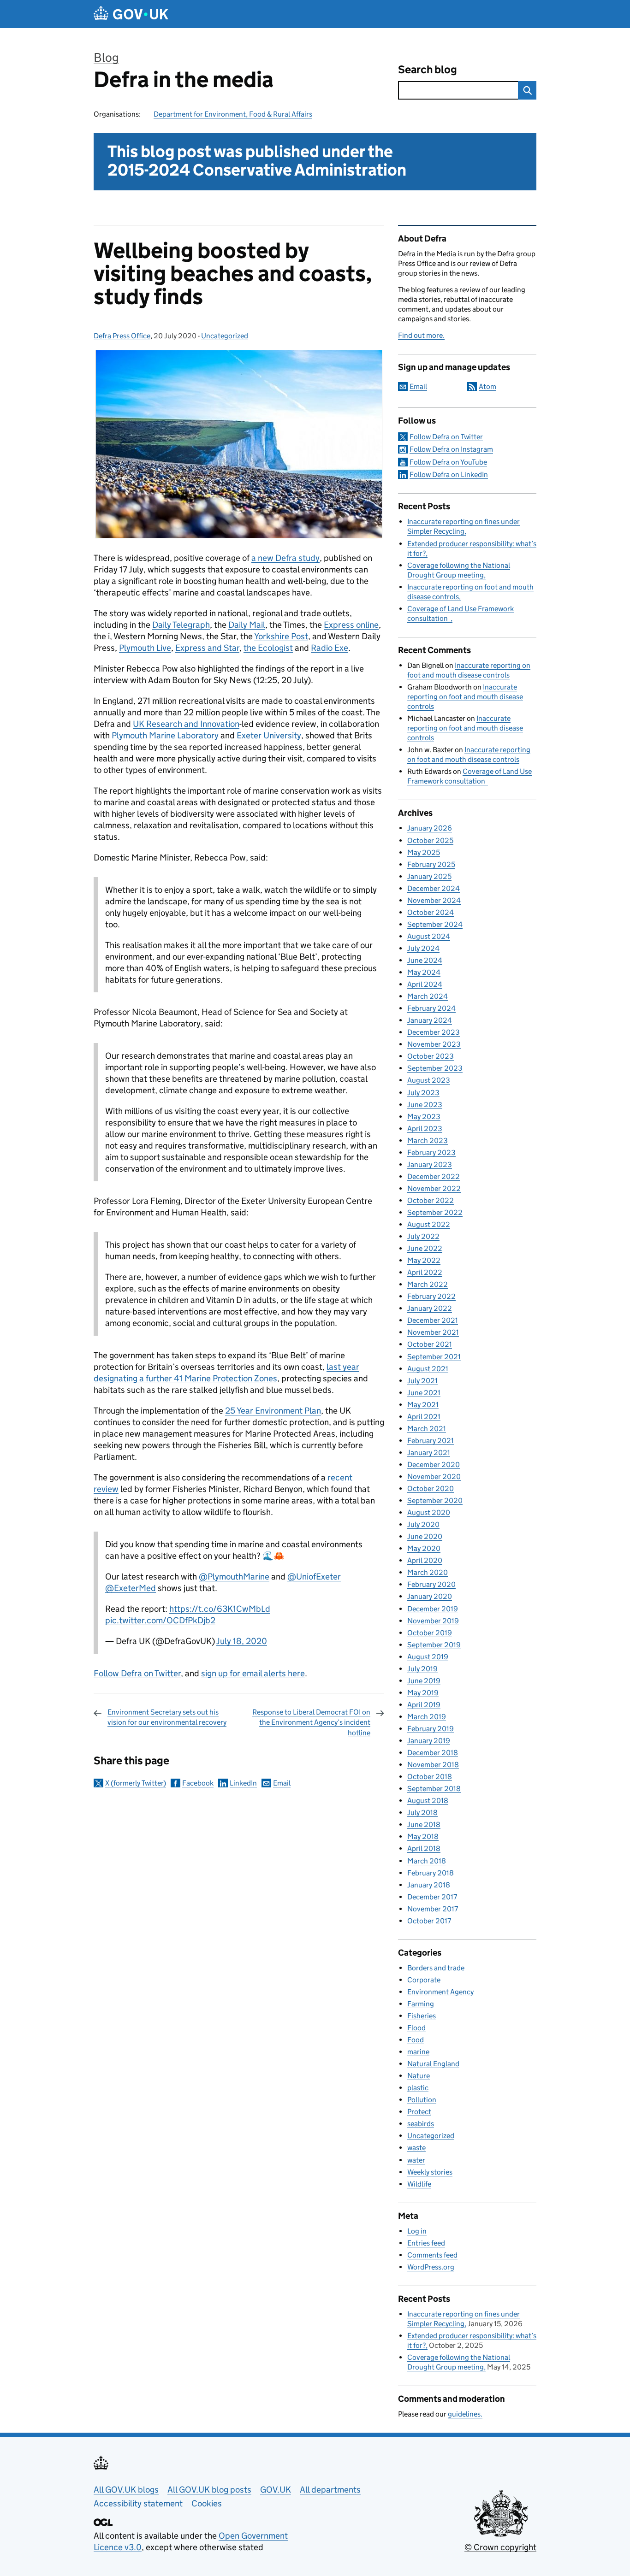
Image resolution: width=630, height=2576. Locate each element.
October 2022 (431, 1200)
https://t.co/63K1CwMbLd (220, 1609)
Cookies (207, 2503)
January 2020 (430, 1596)
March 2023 (428, 1141)
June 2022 (425, 1248)
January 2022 (430, 1308)
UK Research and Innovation (186, 724)
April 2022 (425, 1272)
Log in (417, 2231)
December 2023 (434, 1032)
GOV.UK (276, 2490)
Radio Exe (330, 648)
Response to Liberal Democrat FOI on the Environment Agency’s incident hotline (311, 1722)
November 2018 (433, 1765)
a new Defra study (285, 558)
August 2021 (428, 1369)
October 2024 (431, 912)
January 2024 (430, 1020)
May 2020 (424, 1548)
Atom (487, 386)
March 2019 (427, 1717)
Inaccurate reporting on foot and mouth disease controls (465, 697)
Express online (351, 625)
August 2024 (429, 936)
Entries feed (426, 2243)
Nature (419, 2076)
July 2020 (423, 1524)
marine (418, 2052)
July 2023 (423, 1093)
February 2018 (431, 1873)
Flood (416, 2028)
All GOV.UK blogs (126, 2490)
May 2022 (424, 1260)
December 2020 (434, 1465)
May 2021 (423, 1405)
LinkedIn (243, 1783)
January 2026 (430, 828)
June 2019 (424, 1681)
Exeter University (269, 735)
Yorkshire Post (281, 636)
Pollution (422, 2100)
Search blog (428, 69)
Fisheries (422, 2016)
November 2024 (434, 900)
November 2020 (434, 1477)
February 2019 (431, 1729)
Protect (419, 2112)
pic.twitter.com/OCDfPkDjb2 (160, 1620)
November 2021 (433, 1332)
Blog (106, 57)
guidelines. (465, 2414)
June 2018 (424, 1824)
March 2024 (428, 996)
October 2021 (430, 1344)
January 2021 (429, 1453)
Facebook (198, 1783)
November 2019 (433, 1621)
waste (416, 2148)
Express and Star (207, 648)
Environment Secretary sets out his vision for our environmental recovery (167, 1717)
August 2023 (429, 1080)
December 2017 (432, 1897)
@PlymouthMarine (234, 1577)
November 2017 (433, 1909)
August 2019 (428, 1657)
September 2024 (435, 924)
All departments (330, 2490)
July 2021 (422, 1381)
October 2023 (431, 1056)
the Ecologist (268, 648)
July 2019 (422, 1669)
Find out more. (421, 335)
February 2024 (431, 1008)
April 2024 (425, 984)
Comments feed (432, 2255)
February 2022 (431, 1296)
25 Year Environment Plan (273, 1411)
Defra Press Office (122, 336)
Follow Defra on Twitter (137, 1673)
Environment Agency (440, 1992)
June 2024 (425, 960)
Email (282, 1783)
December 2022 (434, 1176)
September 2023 (435, 1068)
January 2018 (429, 1885)
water (416, 2160)
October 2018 (430, 1777)
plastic (418, 2088)
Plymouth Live (145, 648)
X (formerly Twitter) (136, 1783)
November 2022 (434, 1188)
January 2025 (429, 876)
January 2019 (429, 1741)
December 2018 (433, 1753)
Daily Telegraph (181, 625)
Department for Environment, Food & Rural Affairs (233, 114)
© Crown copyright (500, 2547)
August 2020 (429, 1512)
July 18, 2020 (242, 1641)
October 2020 (431, 1488)
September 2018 (434, 1789)
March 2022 (428, 1284)
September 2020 (435, 1500)
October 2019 (430, 1633)
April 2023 (425, 1129)
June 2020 (425, 1536)
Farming (421, 2004)
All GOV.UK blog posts (209, 2490)
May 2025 (424, 852)
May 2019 (423, 1693)
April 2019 (424, 1705)
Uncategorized (225, 336)
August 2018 (428, 1801)
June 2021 (424, 1393)
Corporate (424, 1980)
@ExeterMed (131, 1588)
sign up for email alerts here (253, 1673)
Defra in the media (184, 80)
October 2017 (429, 1921)
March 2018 (427, 1861)
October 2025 (430, 840)
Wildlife (419, 2184)
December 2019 (433, 1609)
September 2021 (434, 1357)
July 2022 (423, 1236)
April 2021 (424, 1417)
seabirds (421, 2124)
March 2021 (427, 1429)
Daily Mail (247, 625)
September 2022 (435, 1212)
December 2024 (434, 888)
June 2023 (425, 1105)
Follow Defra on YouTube (448, 462)
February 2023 (431, 1152)
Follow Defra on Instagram (451, 449)
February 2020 (431, 1584)
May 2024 (424, 972)
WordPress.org (431, 2267)
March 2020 (428, 1572)
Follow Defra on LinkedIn (449, 475)
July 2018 (422, 1813)
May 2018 (423, 1836)
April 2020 (425, 1560)
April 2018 (424, 1848)
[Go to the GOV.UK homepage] (131, 14)
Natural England (433, 2064)
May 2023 (424, 1117)
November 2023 (434, 1044)
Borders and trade (436, 1968)
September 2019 (434, 1645)
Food (416, 2040)
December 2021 (433, 1320)
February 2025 (431, 864)
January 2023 (430, 1164)
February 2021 (431, 1441)
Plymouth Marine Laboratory (165, 735)
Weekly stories (430, 2172)
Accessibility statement (138, 2503)
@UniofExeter (314, 1577)
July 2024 (423, 948)
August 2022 (429, 1224)
